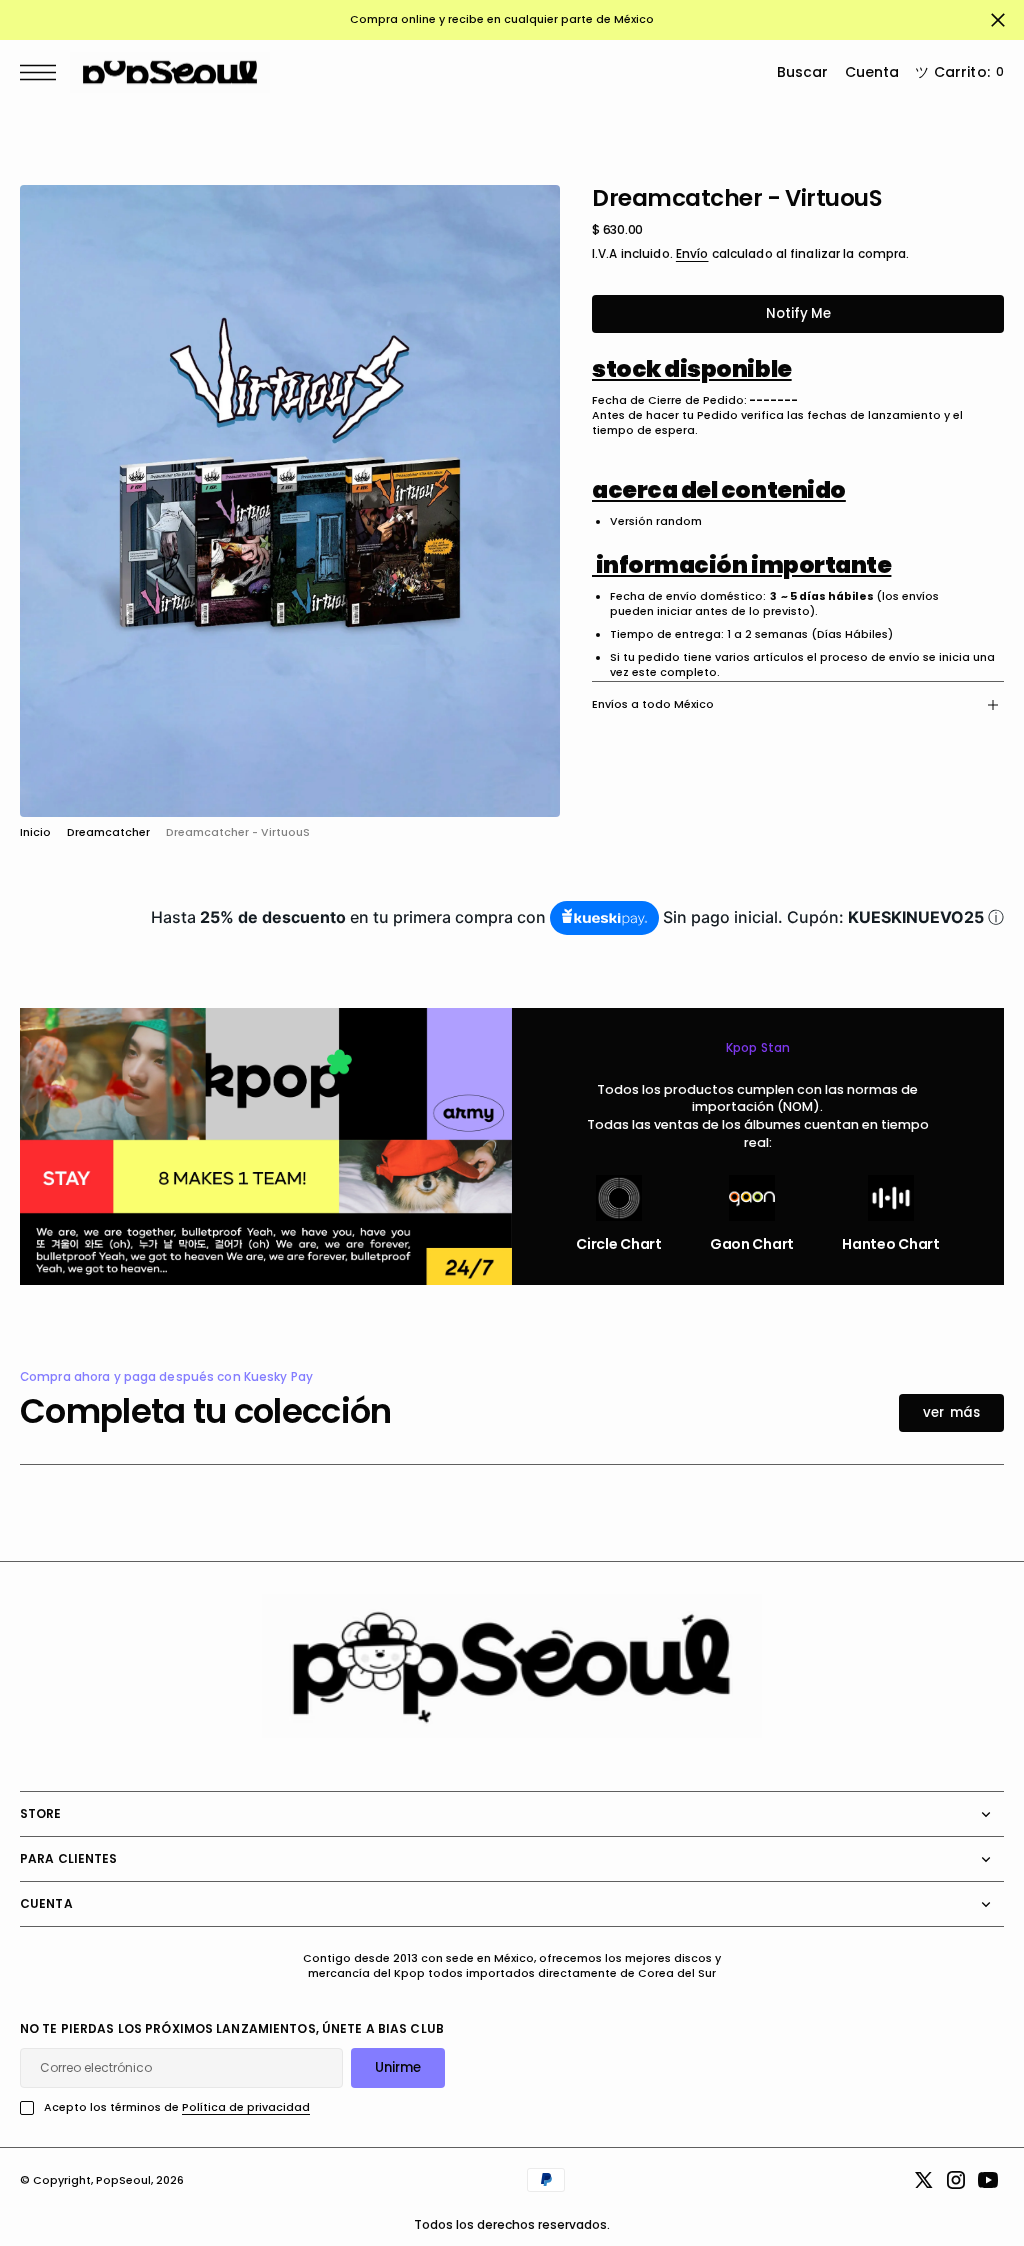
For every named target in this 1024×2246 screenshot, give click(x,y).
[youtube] (988, 2180)
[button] (43, 72)
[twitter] (924, 2180)
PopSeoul (123, 2180)
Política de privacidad (246, 2107)
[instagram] (956, 2180)
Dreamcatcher (108, 832)
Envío (692, 254)
